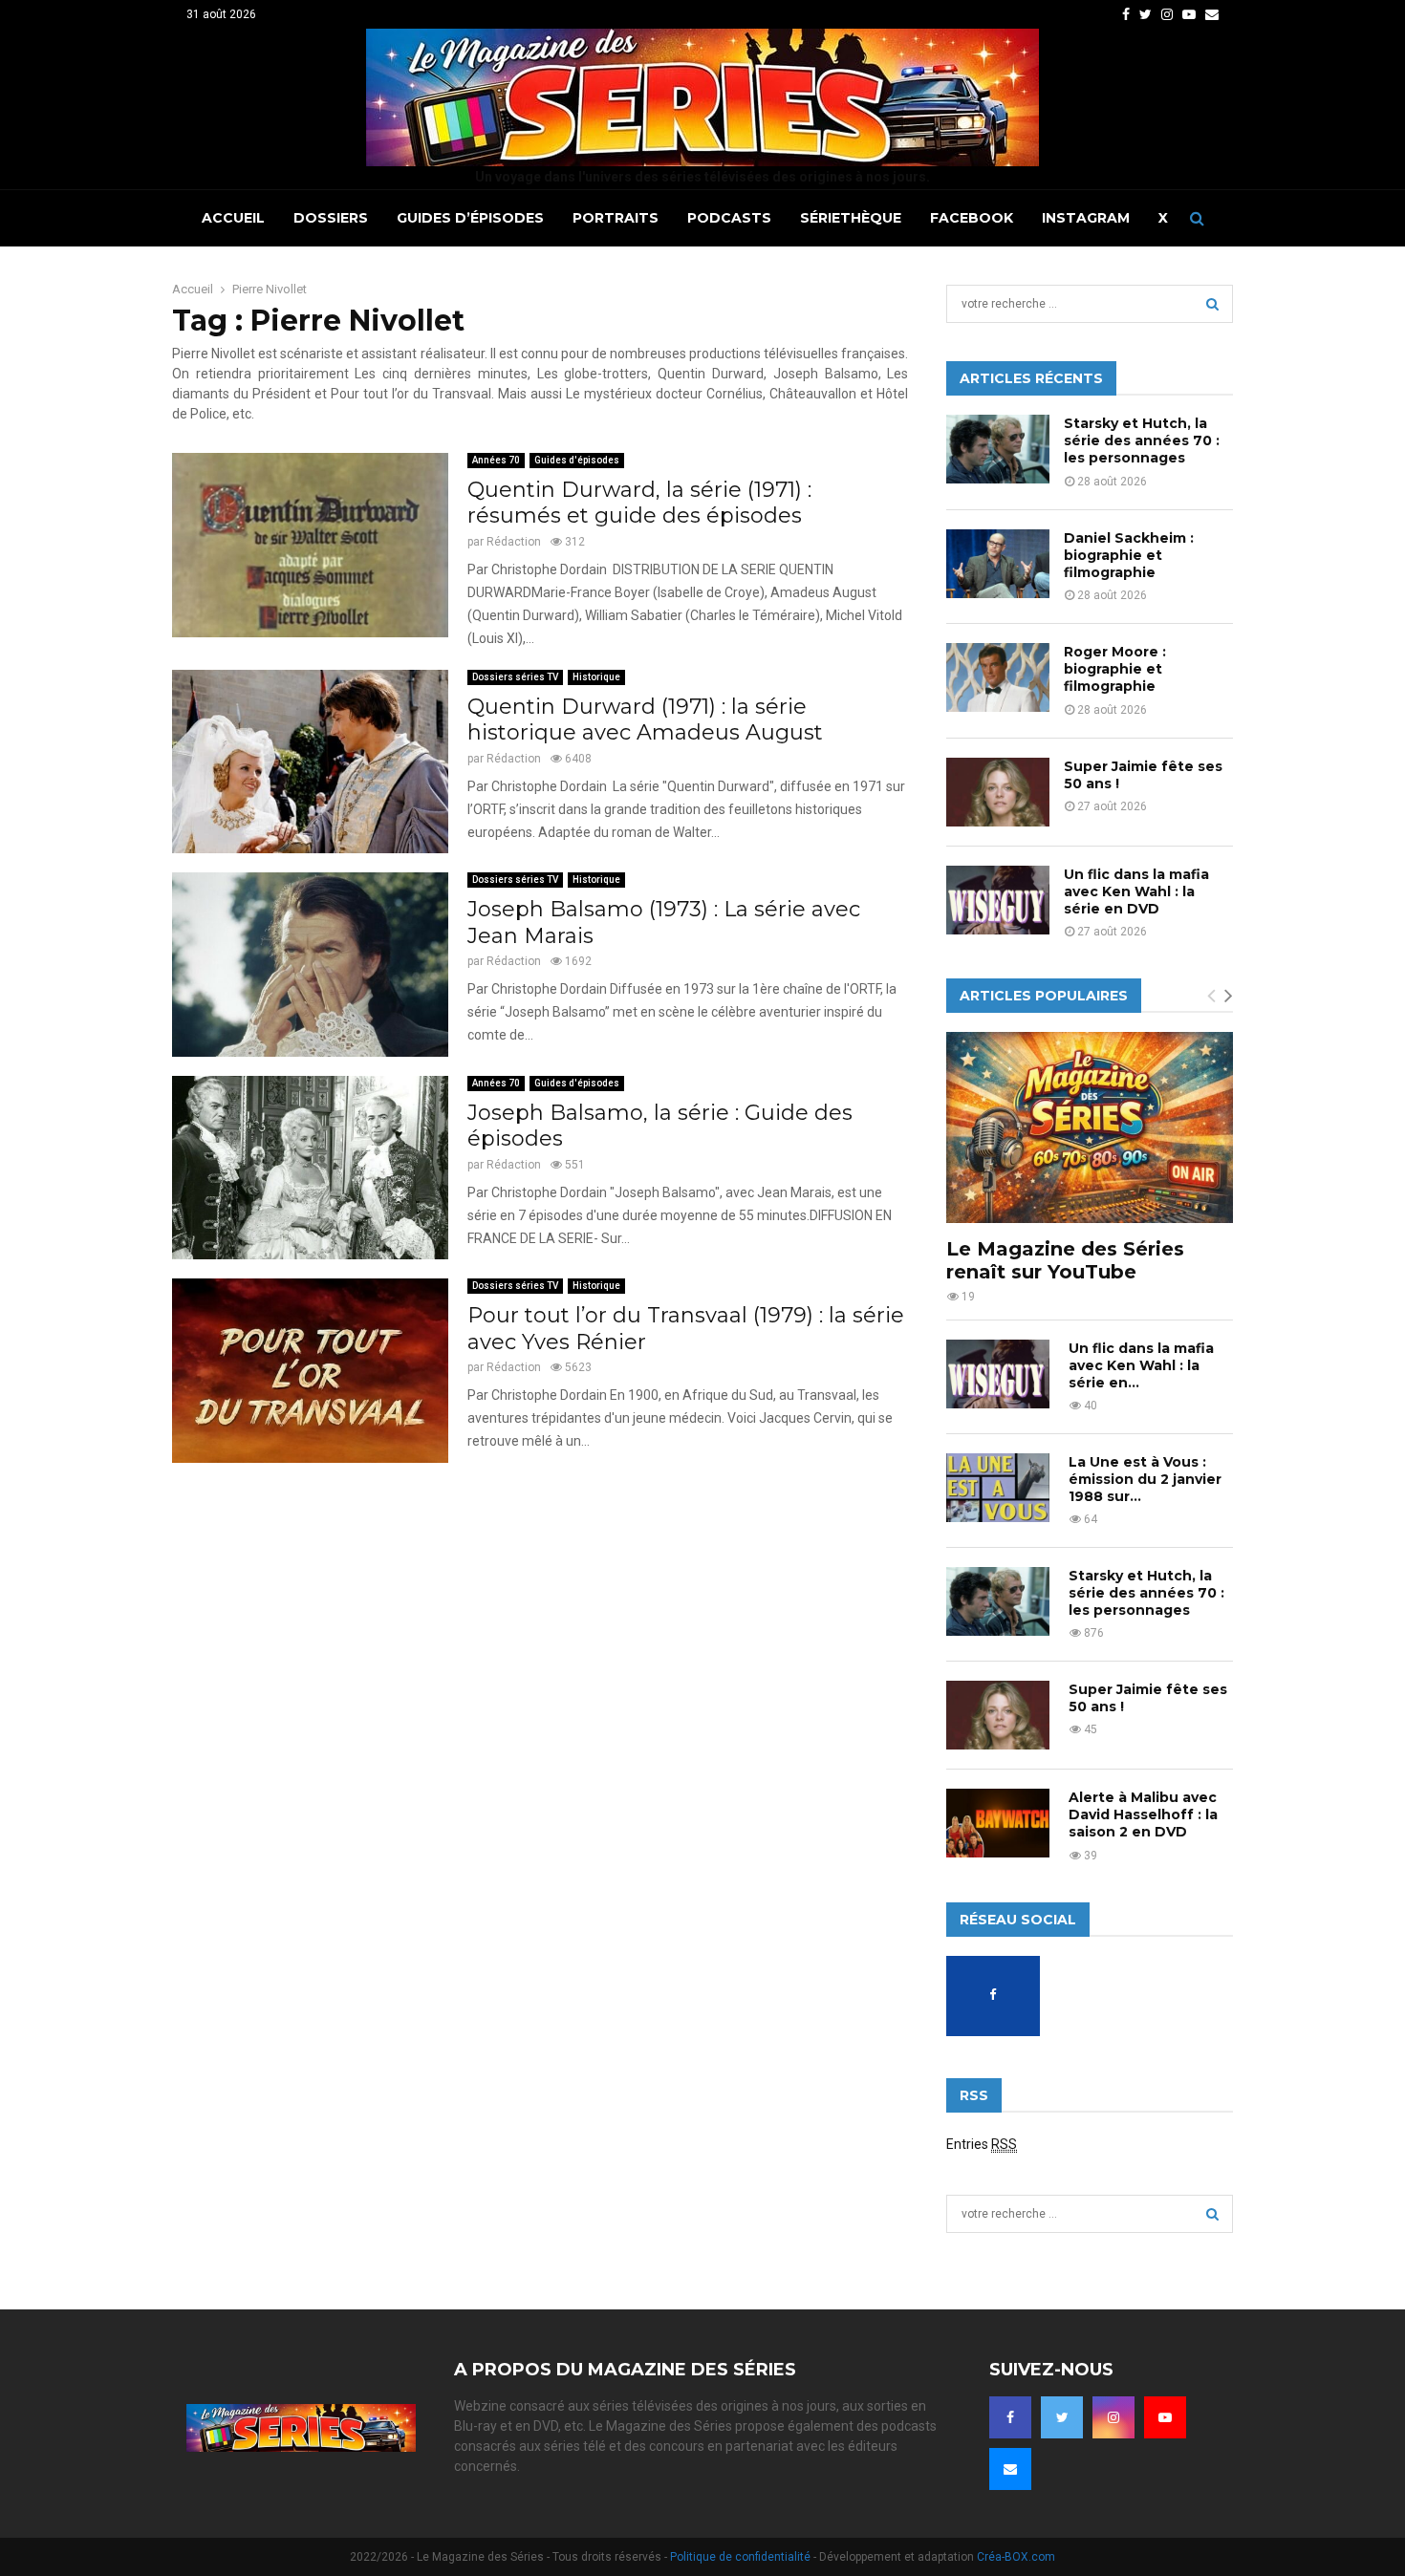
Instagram (1086, 218)
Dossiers (331, 218)
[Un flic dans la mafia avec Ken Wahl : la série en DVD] (998, 900)
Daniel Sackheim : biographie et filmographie (1129, 555)
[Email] (1010, 2469)
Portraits (616, 218)
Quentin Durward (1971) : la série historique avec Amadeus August (645, 720)
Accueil (233, 218)
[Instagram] (1113, 2417)
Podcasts (729, 218)
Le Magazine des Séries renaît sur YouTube (1065, 1260)
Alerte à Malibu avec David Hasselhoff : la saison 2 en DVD (1143, 1814)
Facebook (972, 218)
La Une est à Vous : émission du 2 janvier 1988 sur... (1145, 1479)
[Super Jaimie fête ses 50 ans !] (998, 792)
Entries (982, 2144)
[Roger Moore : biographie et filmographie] (998, 677)
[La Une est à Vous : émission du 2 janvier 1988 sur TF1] (998, 1488)
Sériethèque (851, 218)
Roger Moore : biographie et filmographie (1115, 669)
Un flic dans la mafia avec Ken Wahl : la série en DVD (1136, 891)
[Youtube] (1165, 2417)
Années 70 (496, 460)
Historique (596, 677)
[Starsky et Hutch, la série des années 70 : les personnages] (998, 449)
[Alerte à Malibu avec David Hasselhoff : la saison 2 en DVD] (998, 1823)
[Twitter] (1062, 2417)
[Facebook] (1010, 2417)
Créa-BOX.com (1016, 2557)
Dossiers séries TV (515, 677)
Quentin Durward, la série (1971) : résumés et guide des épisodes (639, 503)
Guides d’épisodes (470, 218)
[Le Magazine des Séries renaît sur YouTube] (1090, 1127)
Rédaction (514, 542)
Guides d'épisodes (577, 460)
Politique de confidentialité (740, 2557)
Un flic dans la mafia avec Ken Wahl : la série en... (1141, 1365)
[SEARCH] (1212, 304)
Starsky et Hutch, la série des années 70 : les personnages (1142, 440)
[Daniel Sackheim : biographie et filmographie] (998, 564)
